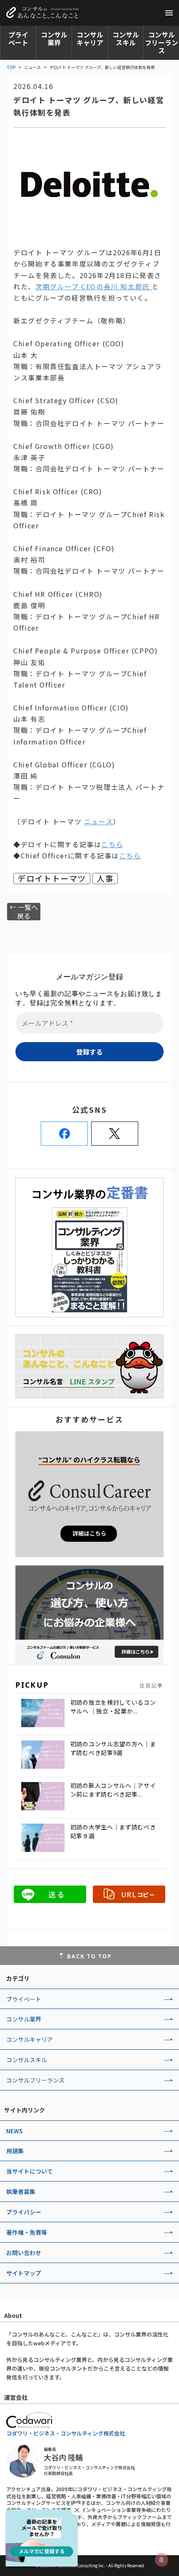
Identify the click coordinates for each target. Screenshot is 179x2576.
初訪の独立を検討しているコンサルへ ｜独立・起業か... (113, 1707)
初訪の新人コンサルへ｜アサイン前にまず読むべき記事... (113, 1790)
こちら (112, 844)
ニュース (32, 67)
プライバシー (24, 2212)
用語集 (15, 2151)
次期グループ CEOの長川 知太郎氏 (94, 286)
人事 (105, 879)
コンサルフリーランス (162, 42)
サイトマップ (24, 2273)
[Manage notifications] (162, 2560)
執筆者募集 (21, 2191)
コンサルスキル (126, 38)
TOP (11, 67)
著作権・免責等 (27, 2232)
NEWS (15, 2131)
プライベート (18, 38)
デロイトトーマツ (52, 879)
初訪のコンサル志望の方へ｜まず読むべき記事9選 (113, 1748)
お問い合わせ (24, 2253)
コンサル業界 (54, 38)
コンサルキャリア (90, 38)
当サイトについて (30, 2171)
